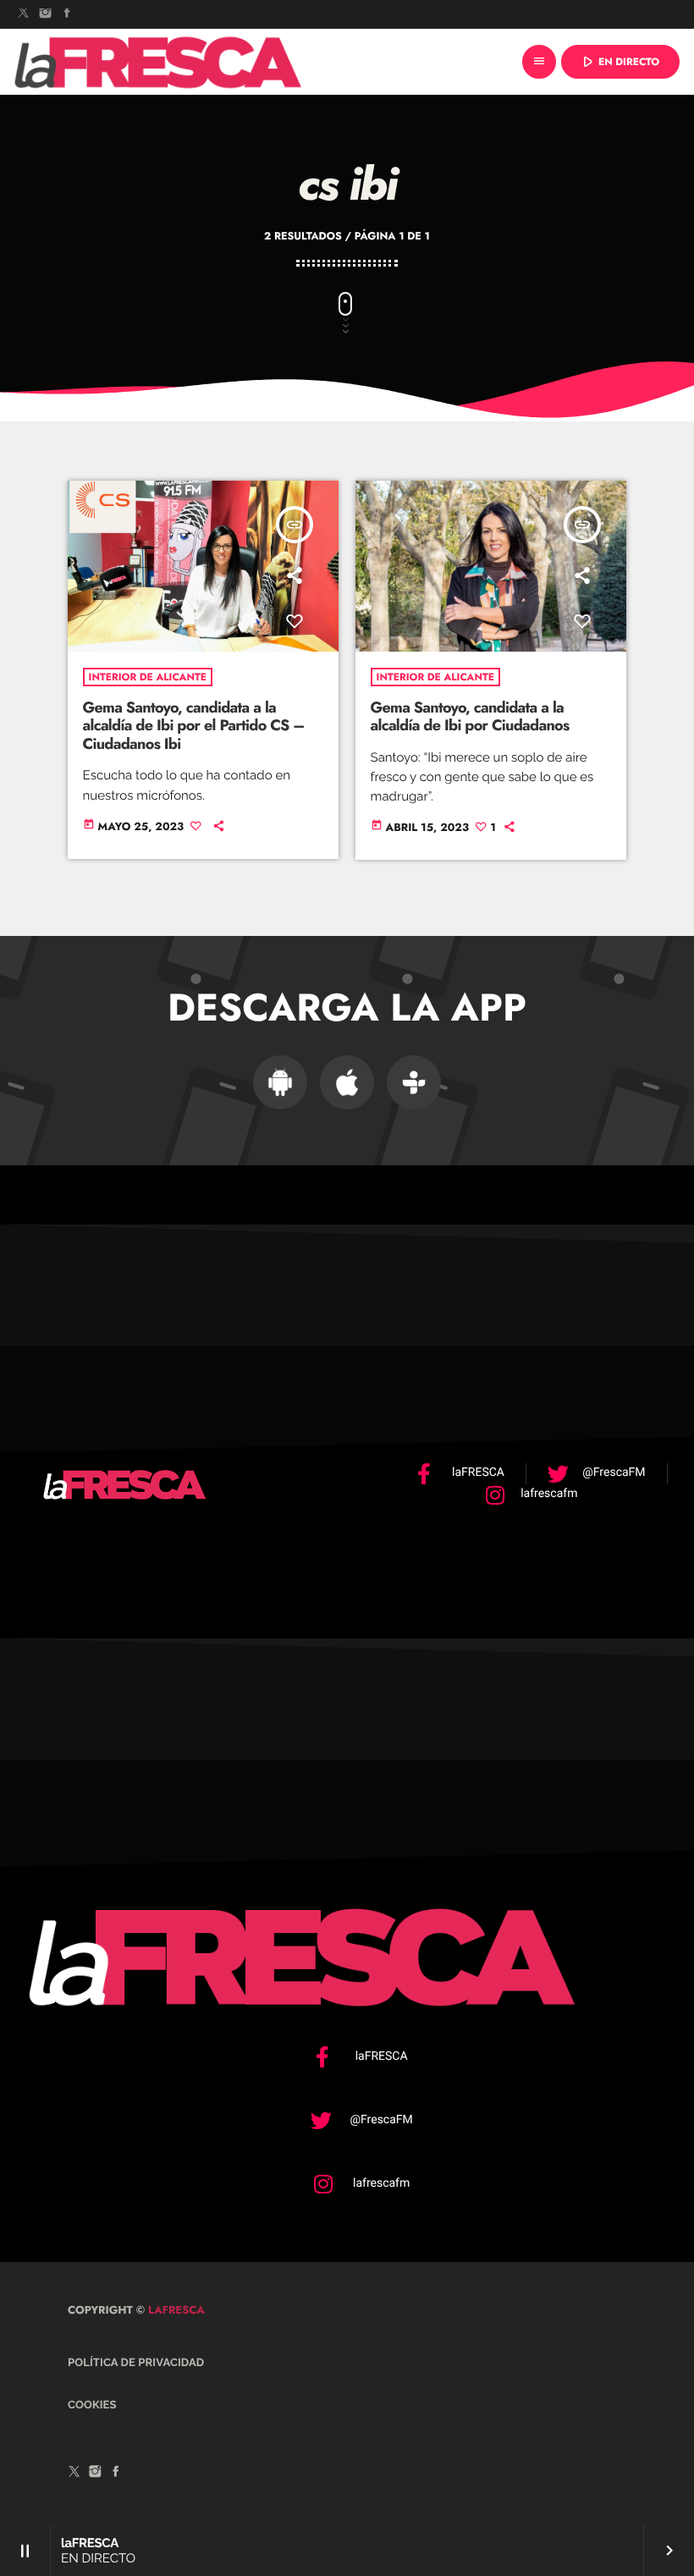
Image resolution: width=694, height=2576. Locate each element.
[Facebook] (67, 14)
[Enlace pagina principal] (158, 62)
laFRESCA (175, 2310)
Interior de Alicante (148, 677)
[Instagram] (46, 14)
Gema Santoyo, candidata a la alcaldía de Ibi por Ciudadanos (470, 717)
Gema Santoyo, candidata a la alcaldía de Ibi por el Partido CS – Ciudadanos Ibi (194, 726)
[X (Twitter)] (24, 14)
